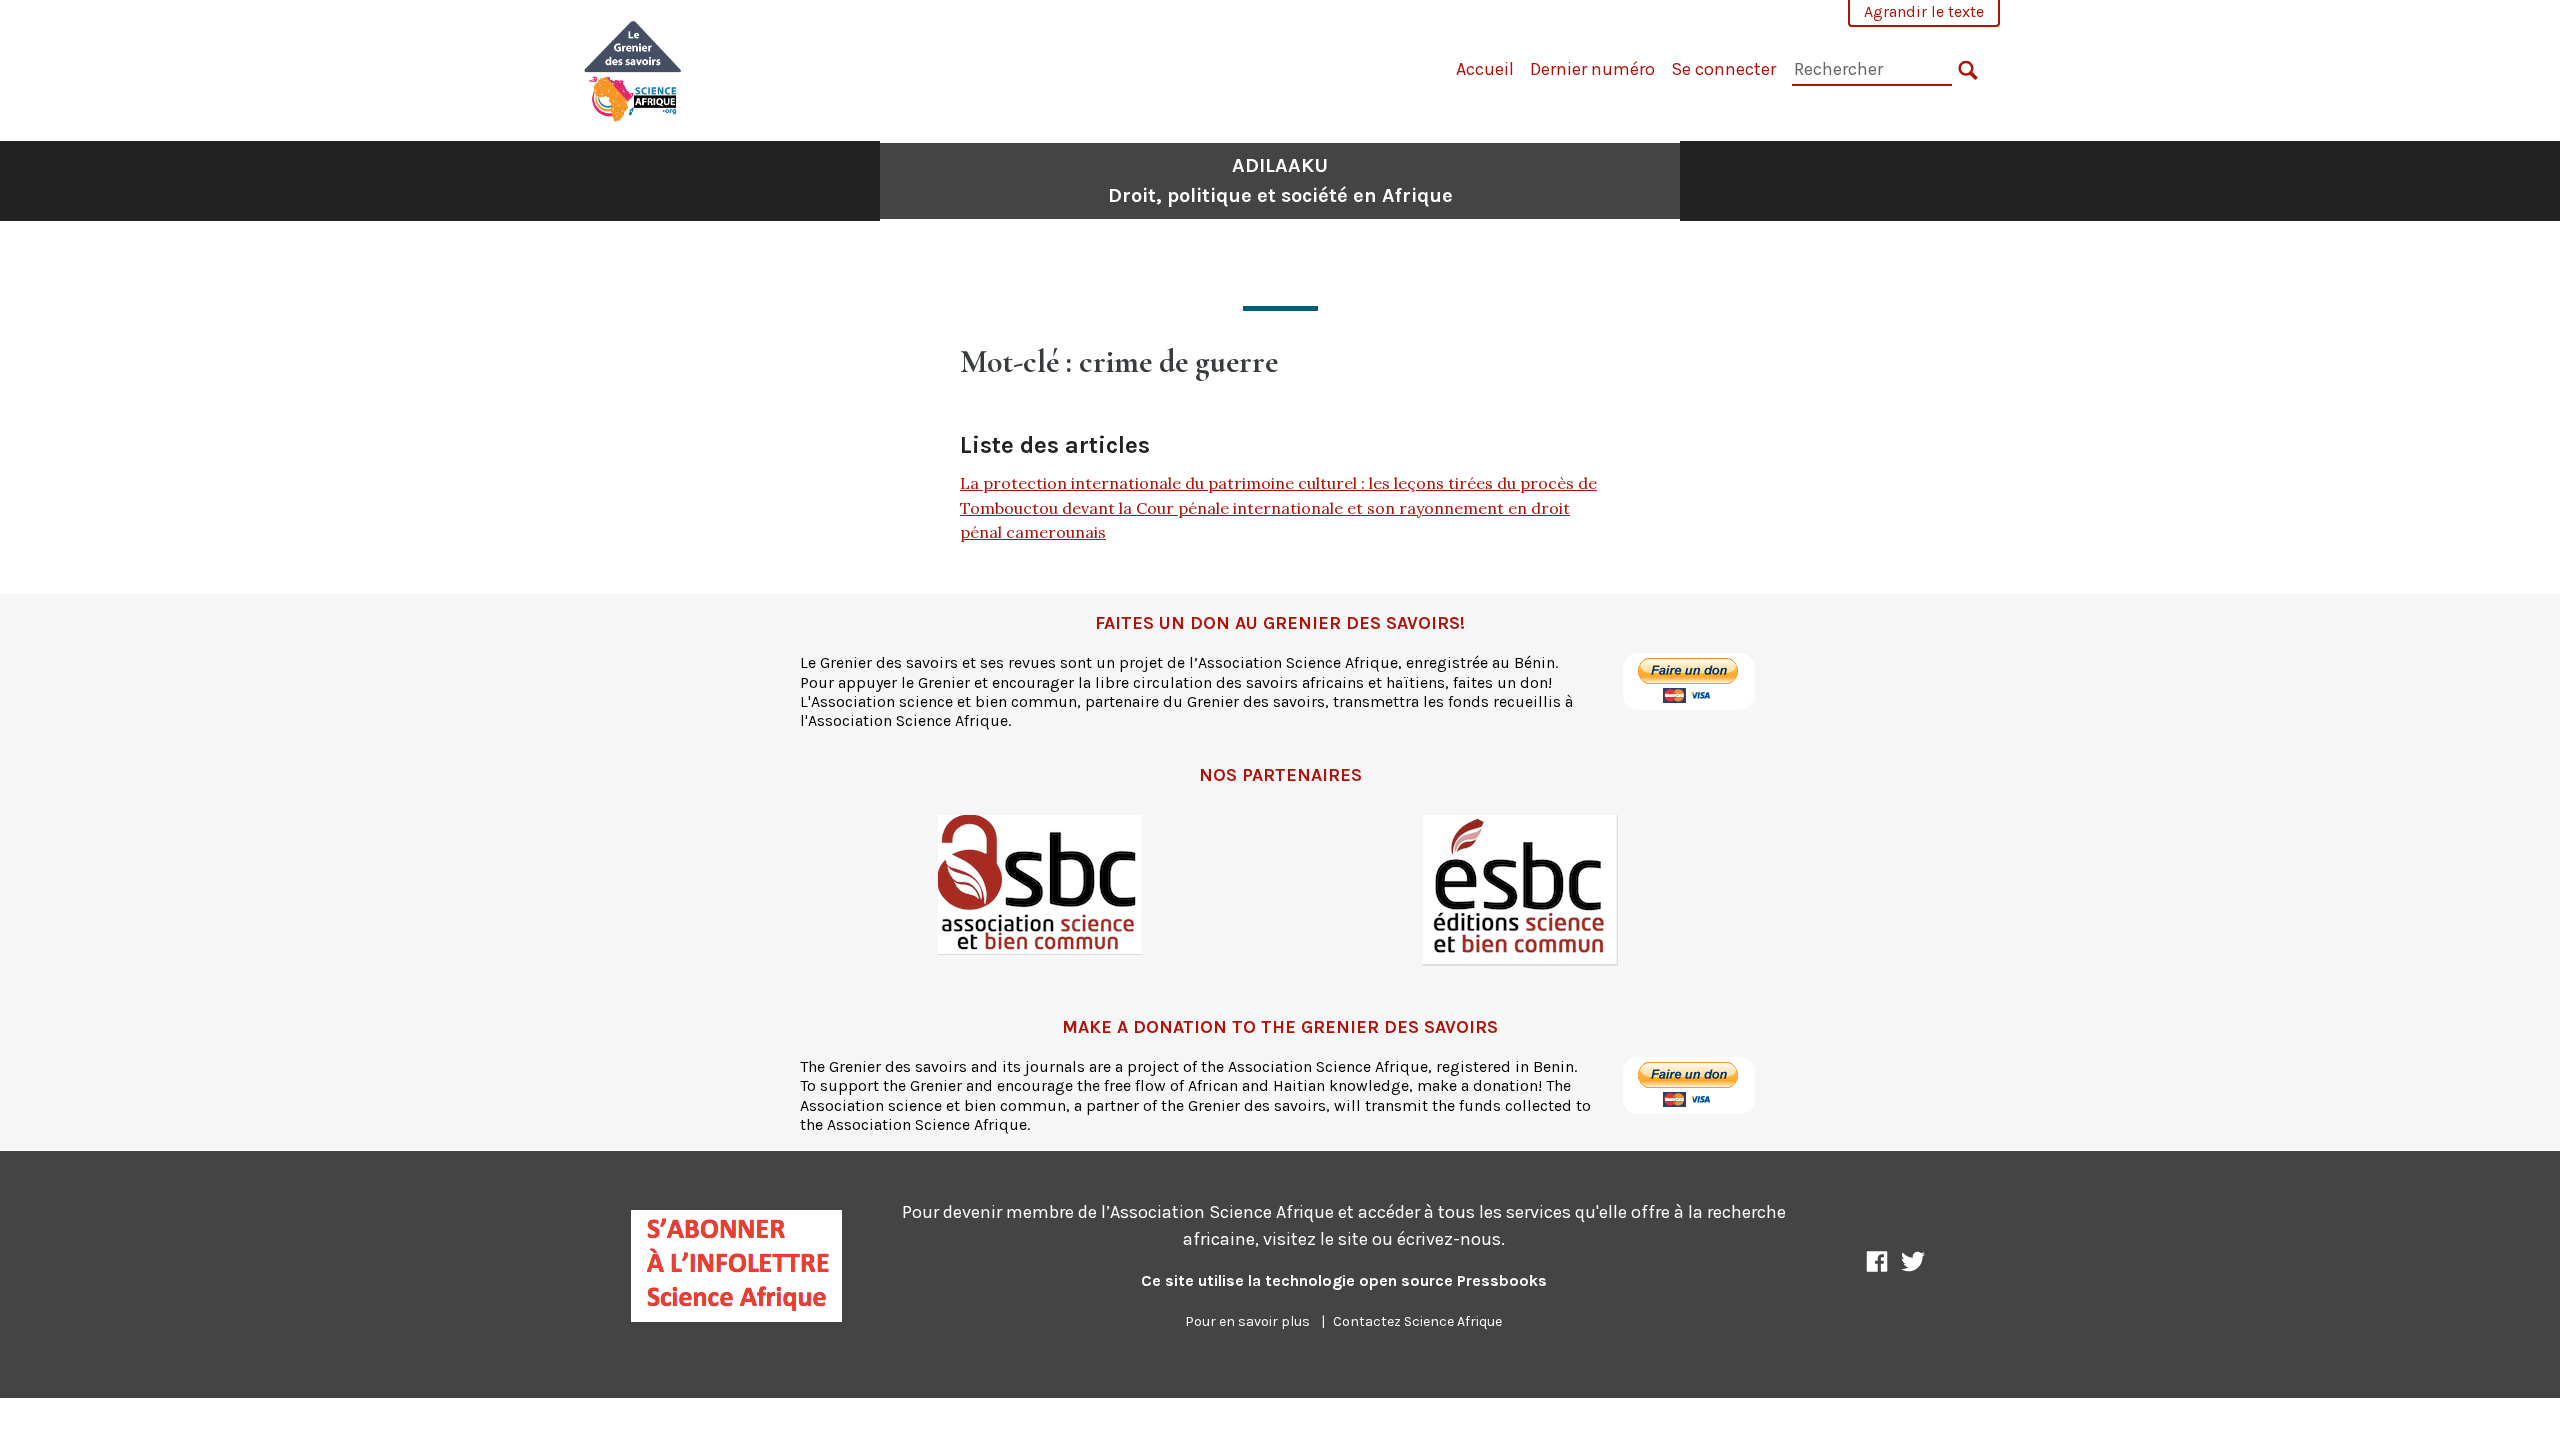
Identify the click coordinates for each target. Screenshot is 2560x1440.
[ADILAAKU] (633, 68)
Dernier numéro (1592, 69)
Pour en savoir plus (1247, 1321)
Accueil (1485, 69)
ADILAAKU (1280, 180)
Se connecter (1723, 69)
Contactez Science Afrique (1417, 1321)
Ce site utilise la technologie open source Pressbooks (1344, 1280)
